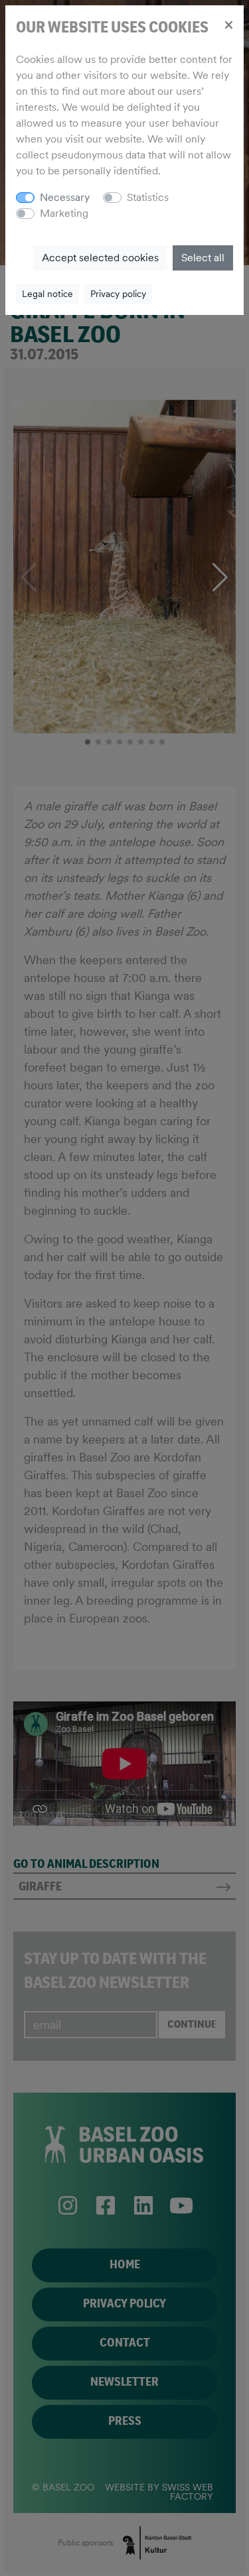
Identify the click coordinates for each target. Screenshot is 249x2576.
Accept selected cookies (100, 258)
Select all (203, 258)
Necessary (65, 197)
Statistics (148, 197)
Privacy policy (118, 294)
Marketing (64, 213)
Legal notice (47, 294)
